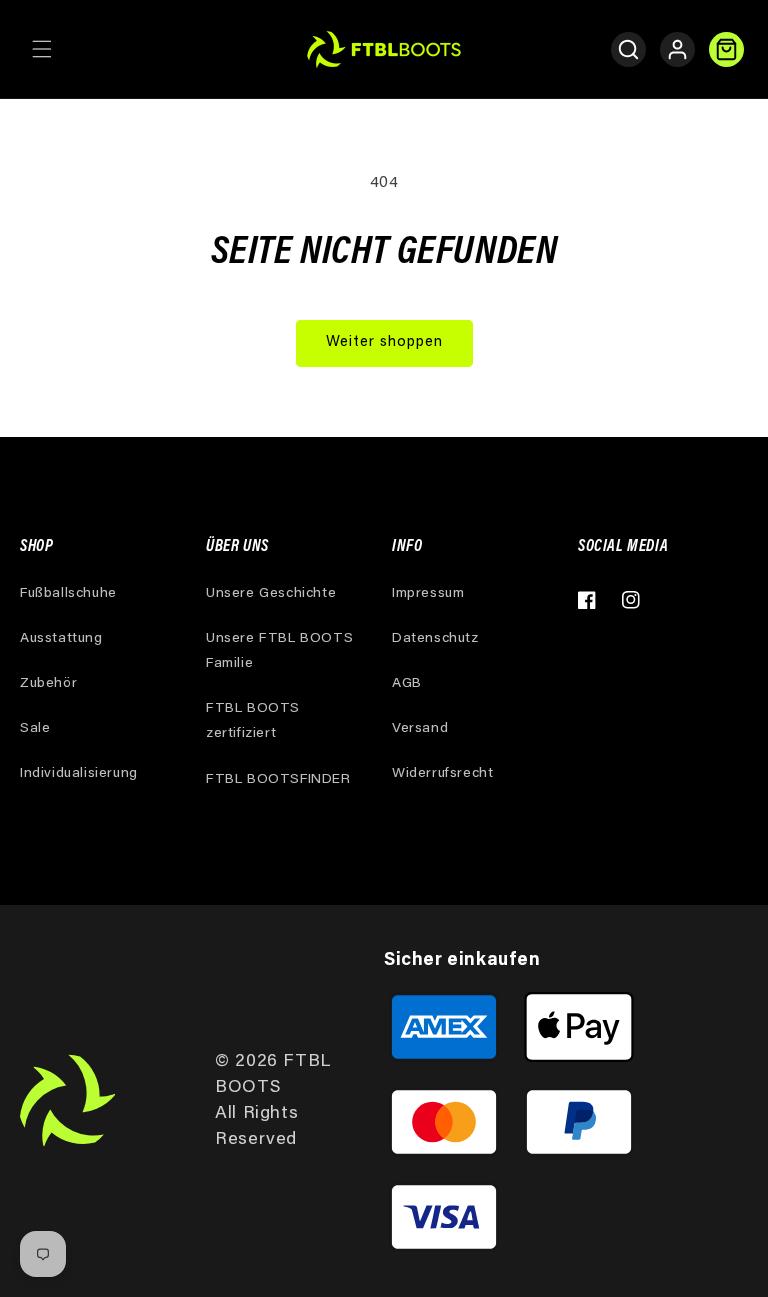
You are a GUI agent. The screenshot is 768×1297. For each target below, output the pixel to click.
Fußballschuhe (68, 594)
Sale (35, 729)
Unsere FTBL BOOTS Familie (279, 651)
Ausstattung (61, 639)
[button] (42, 49)
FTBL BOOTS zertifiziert (253, 721)
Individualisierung (79, 774)
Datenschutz (435, 639)
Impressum (428, 594)
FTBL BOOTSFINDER (278, 780)
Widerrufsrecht (442, 774)
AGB (407, 684)
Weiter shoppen (384, 342)
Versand (420, 729)
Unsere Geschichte (271, 594)
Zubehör (48, 684)
